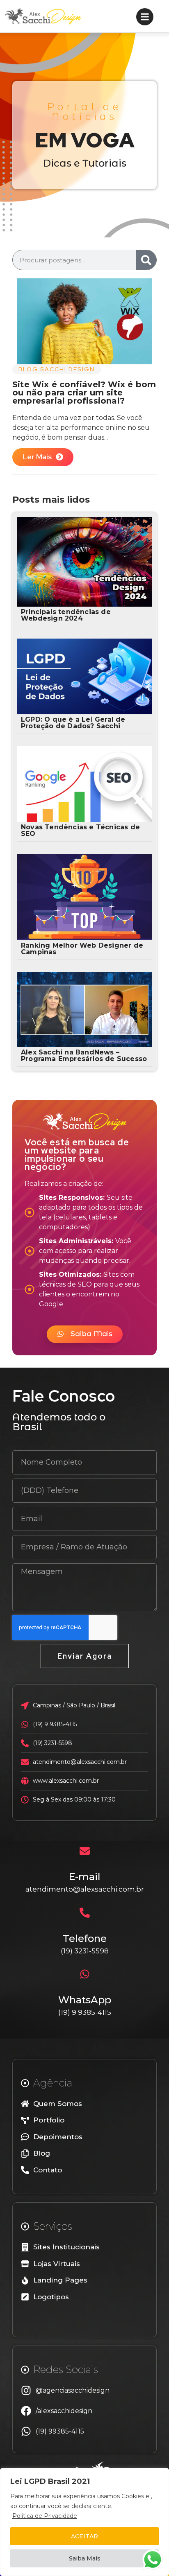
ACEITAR (84, 2536)
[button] (85, 1334)
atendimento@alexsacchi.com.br (85, 1889)
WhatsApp (85, 2000)
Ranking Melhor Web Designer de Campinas (82, 949)
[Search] (146, 260)
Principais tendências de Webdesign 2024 (66, 615)
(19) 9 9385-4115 (85, 2012)
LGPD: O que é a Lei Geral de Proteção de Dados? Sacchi (73, 723)
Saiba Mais (85, 2558)
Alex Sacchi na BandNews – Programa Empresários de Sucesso (84, 1055)
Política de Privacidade (45, 2516)
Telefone (85, 1938)
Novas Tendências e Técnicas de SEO (80, 830)
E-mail (84, 1877)
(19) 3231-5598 (85, 1951)
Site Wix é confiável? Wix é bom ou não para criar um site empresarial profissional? (84, 393)
